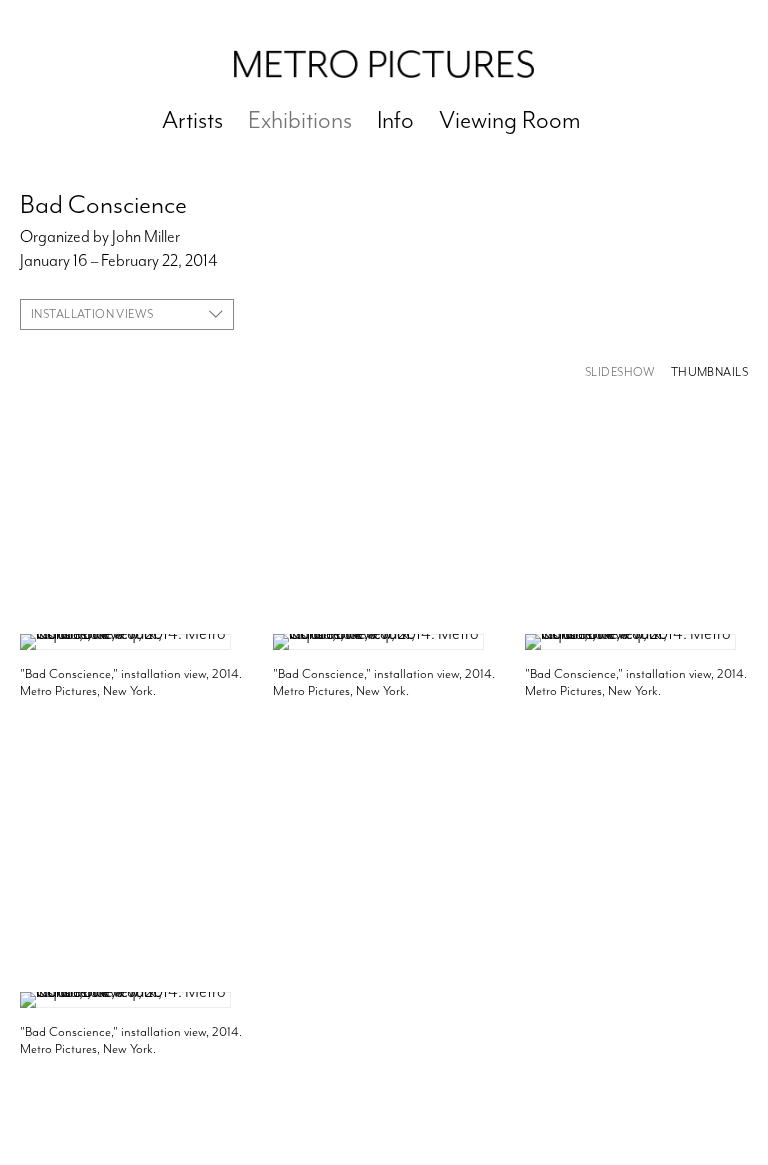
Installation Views (92, 314)
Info (395, 120)
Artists (192, 120)
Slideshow (620, 372)
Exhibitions (300, 120)
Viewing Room (510, 120)
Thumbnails (709, 372)
